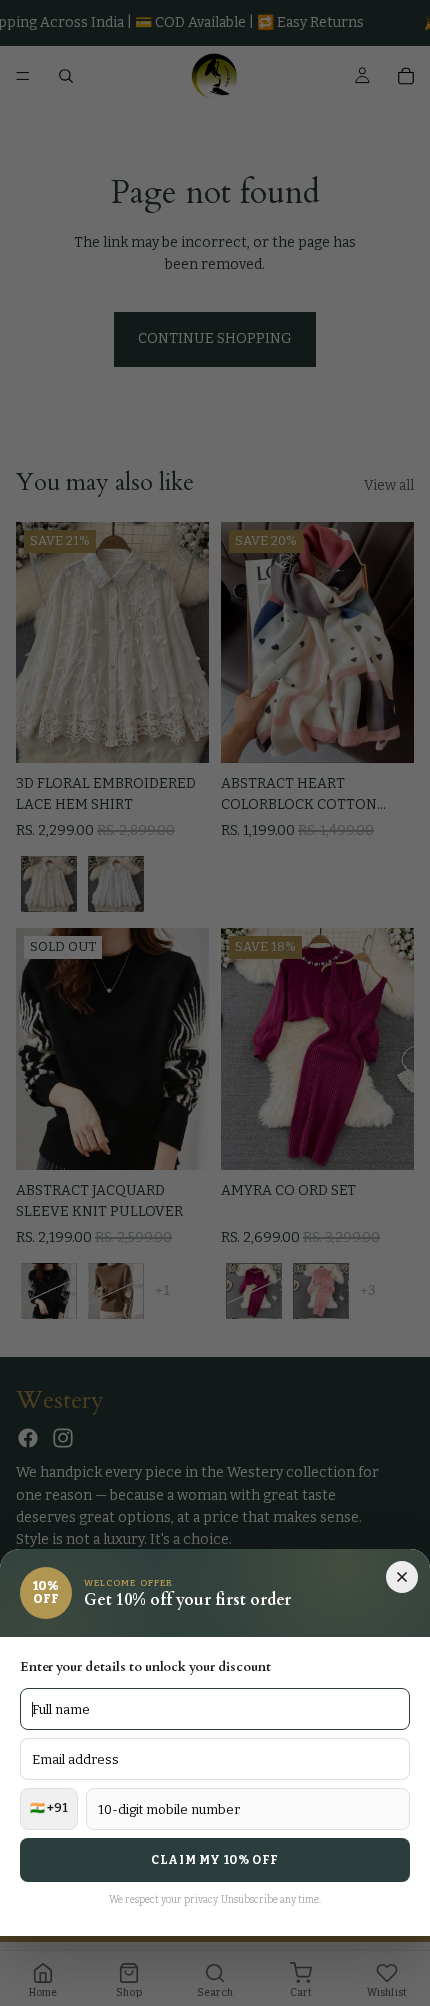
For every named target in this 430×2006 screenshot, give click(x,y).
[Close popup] (402, 1577)
